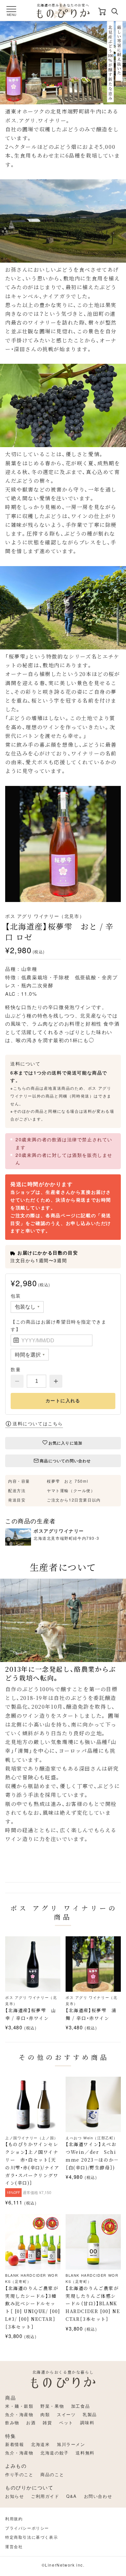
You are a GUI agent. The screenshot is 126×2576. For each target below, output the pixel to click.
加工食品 (80, 2406)
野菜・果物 (52, 2406)
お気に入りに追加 (66, 1443)
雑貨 (47, 2422)
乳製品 (90, 2414)
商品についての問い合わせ (65, 1461)
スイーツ (66, 2414)
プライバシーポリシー (27, 2528)
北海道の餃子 (55, 2453)
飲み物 (12, 2422)
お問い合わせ (98, 2496)
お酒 (31, 2422)
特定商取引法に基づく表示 (31, 2537)
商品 (10, 2398)
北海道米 (40, 2444)
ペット (66, 2422)
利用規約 (14, 2518)
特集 (10, 2436)
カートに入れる (63, 1401)
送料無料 (85, 2453)
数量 (16, 1369)
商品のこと (52, 2474)
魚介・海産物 (19, 2414)
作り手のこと (19, 2474)
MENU (11, 15)
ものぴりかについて (29, 2487)
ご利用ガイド (45, 2496)
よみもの (16, 2466)
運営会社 (14, 2546)
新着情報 (15, 2444)
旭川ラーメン (71, 2444)
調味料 (87, 2422)
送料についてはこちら (38, 1423)
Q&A (72, 2496)
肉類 (45, 2414)
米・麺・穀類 (19, 2406)
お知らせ (15, 2496)
